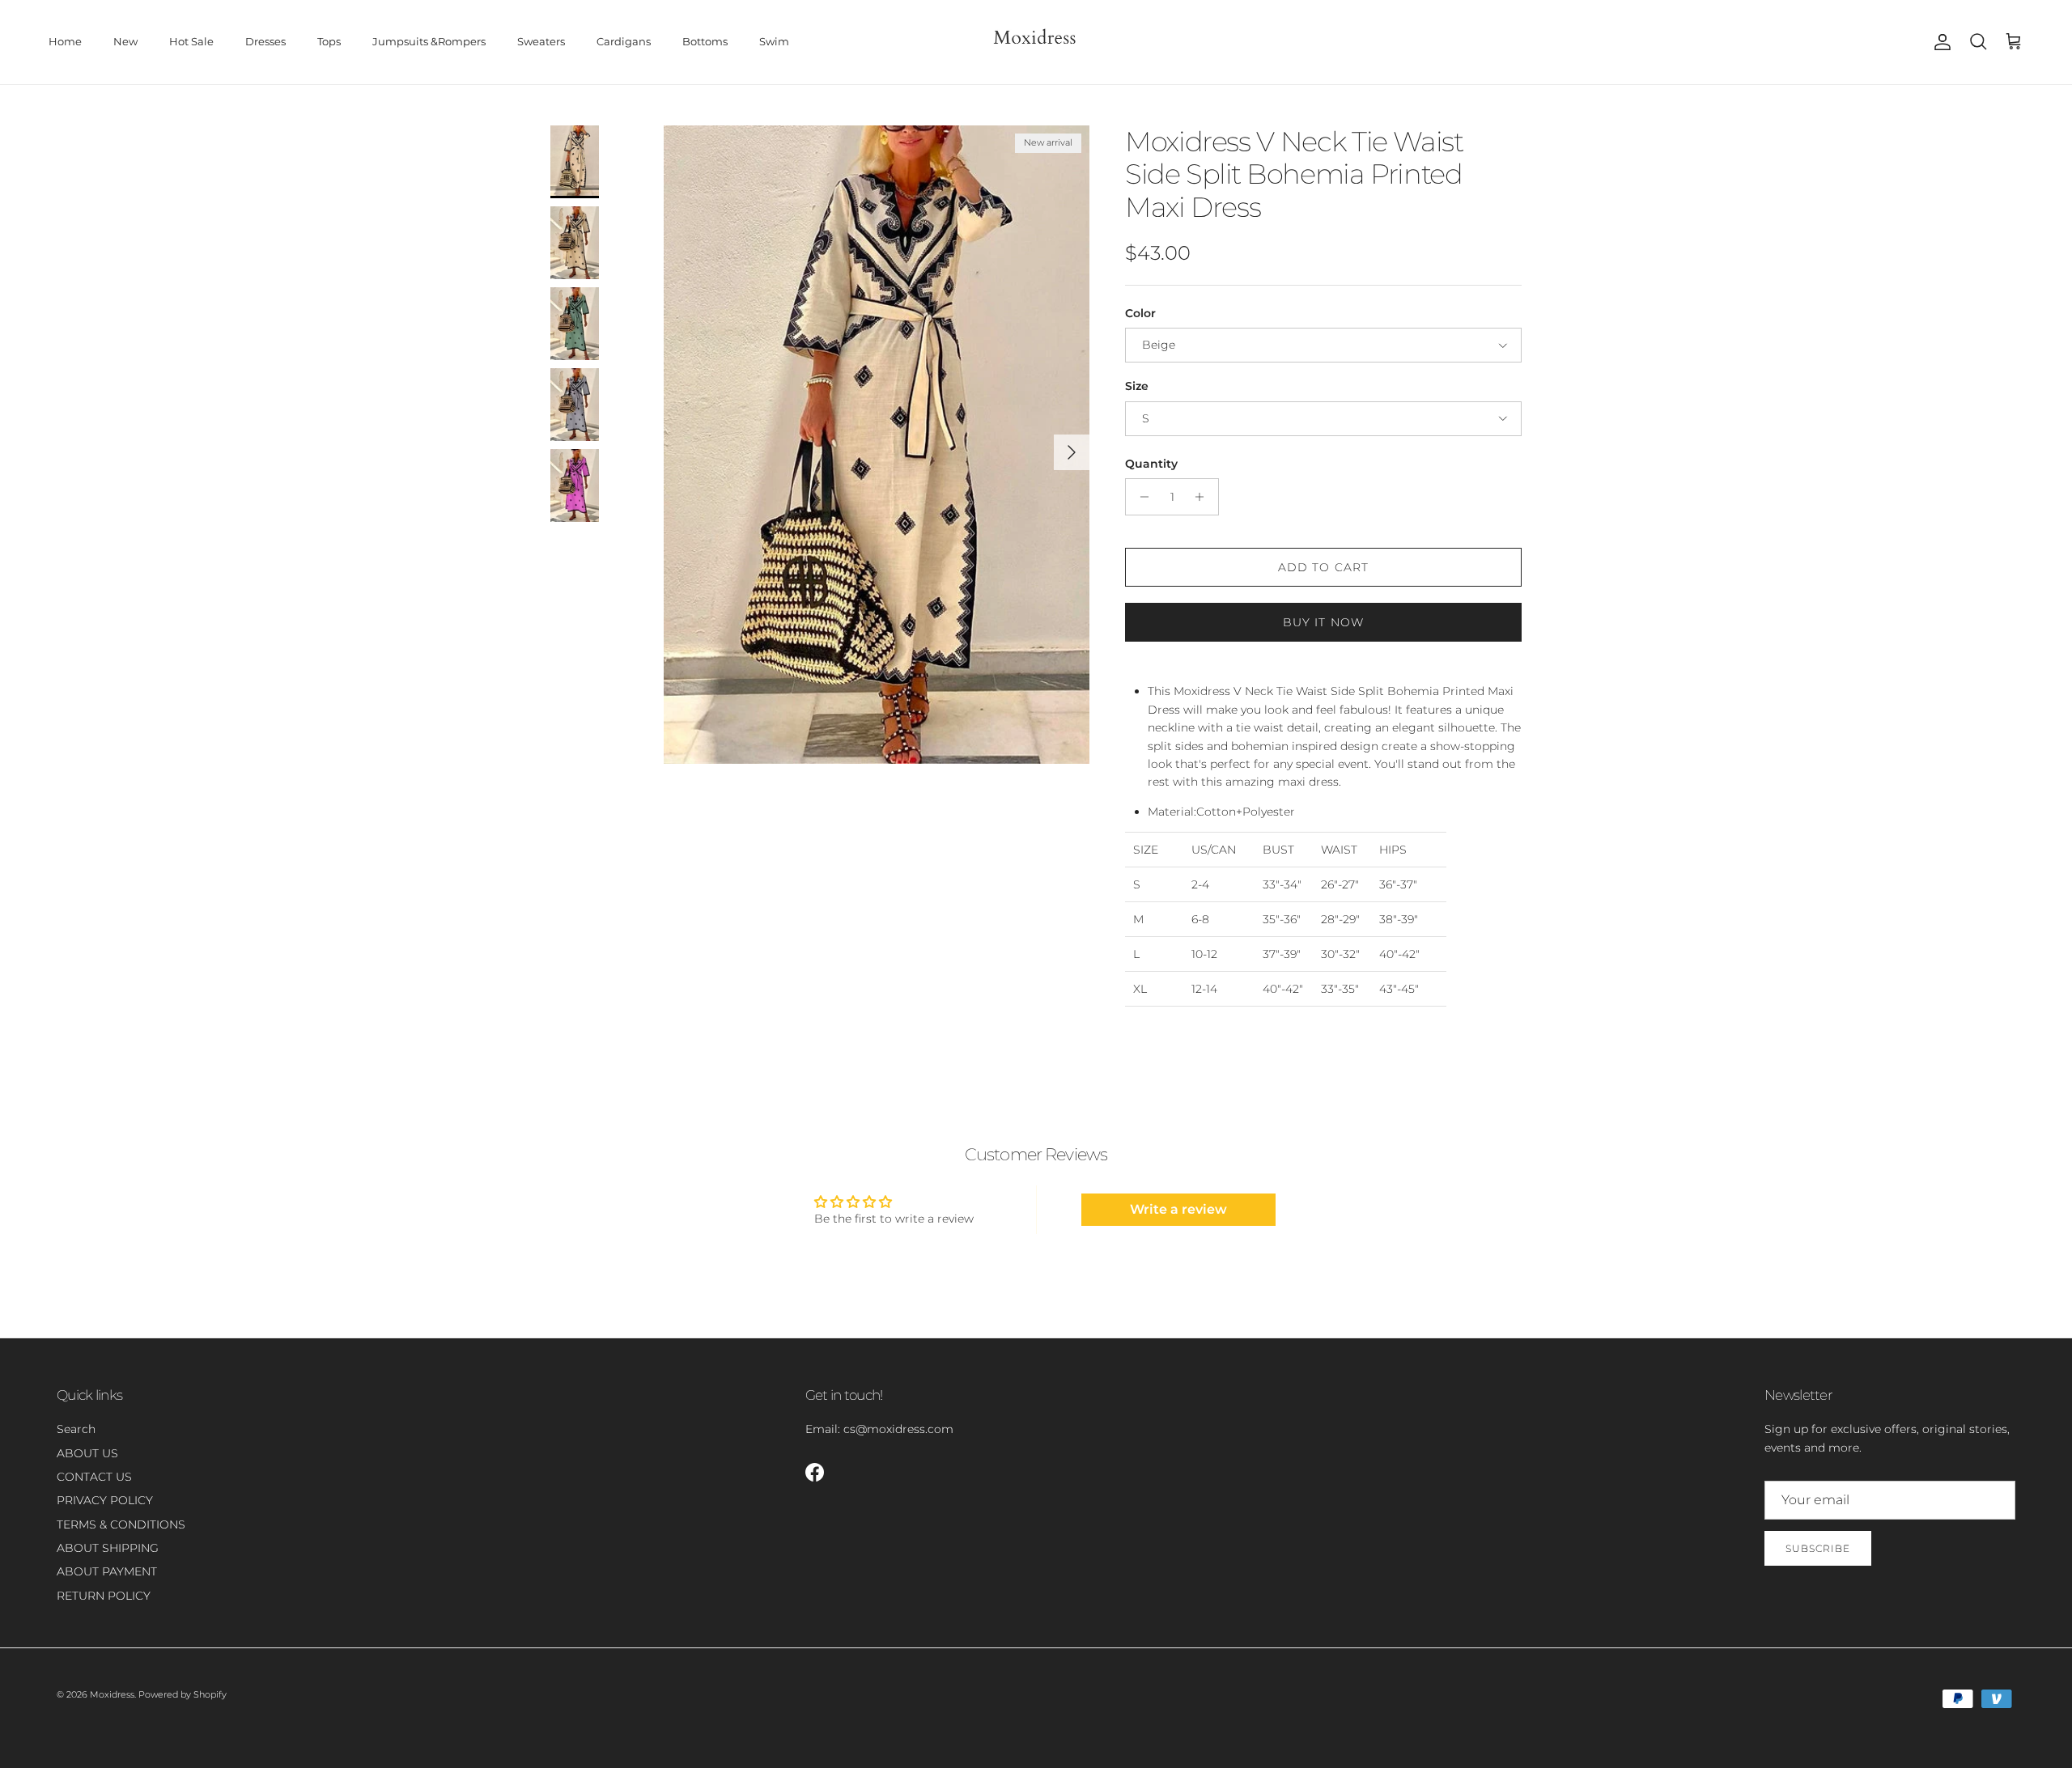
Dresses (265, 41)
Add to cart (1323, 567)
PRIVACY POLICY (105, 1500)
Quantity (1151, 464)
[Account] (1939, 42)
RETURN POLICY (104, 1596)
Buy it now (1323, 622)
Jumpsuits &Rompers (429, 41)
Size (1137, 386)
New (125, 41)
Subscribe (1818, 1548)
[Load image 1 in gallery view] (877, 445)
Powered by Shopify (183, 1694)
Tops (329, 41)
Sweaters (541, 41)
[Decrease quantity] (1140, 497)
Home (65, 41)
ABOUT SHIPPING (108, 1548)
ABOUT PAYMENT (107, 1571)
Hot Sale (191, 41)
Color (1140, 313)
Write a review (1178, 1209)
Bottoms (705, 41)
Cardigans (624, 41)
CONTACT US (94, 1477)
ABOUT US (87, 1453)
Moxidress (112, 1694)
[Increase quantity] (1204, 497)
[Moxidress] (1036, 42)
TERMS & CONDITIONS (121, 1524)
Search (76, 1429)
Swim (774, 41)
